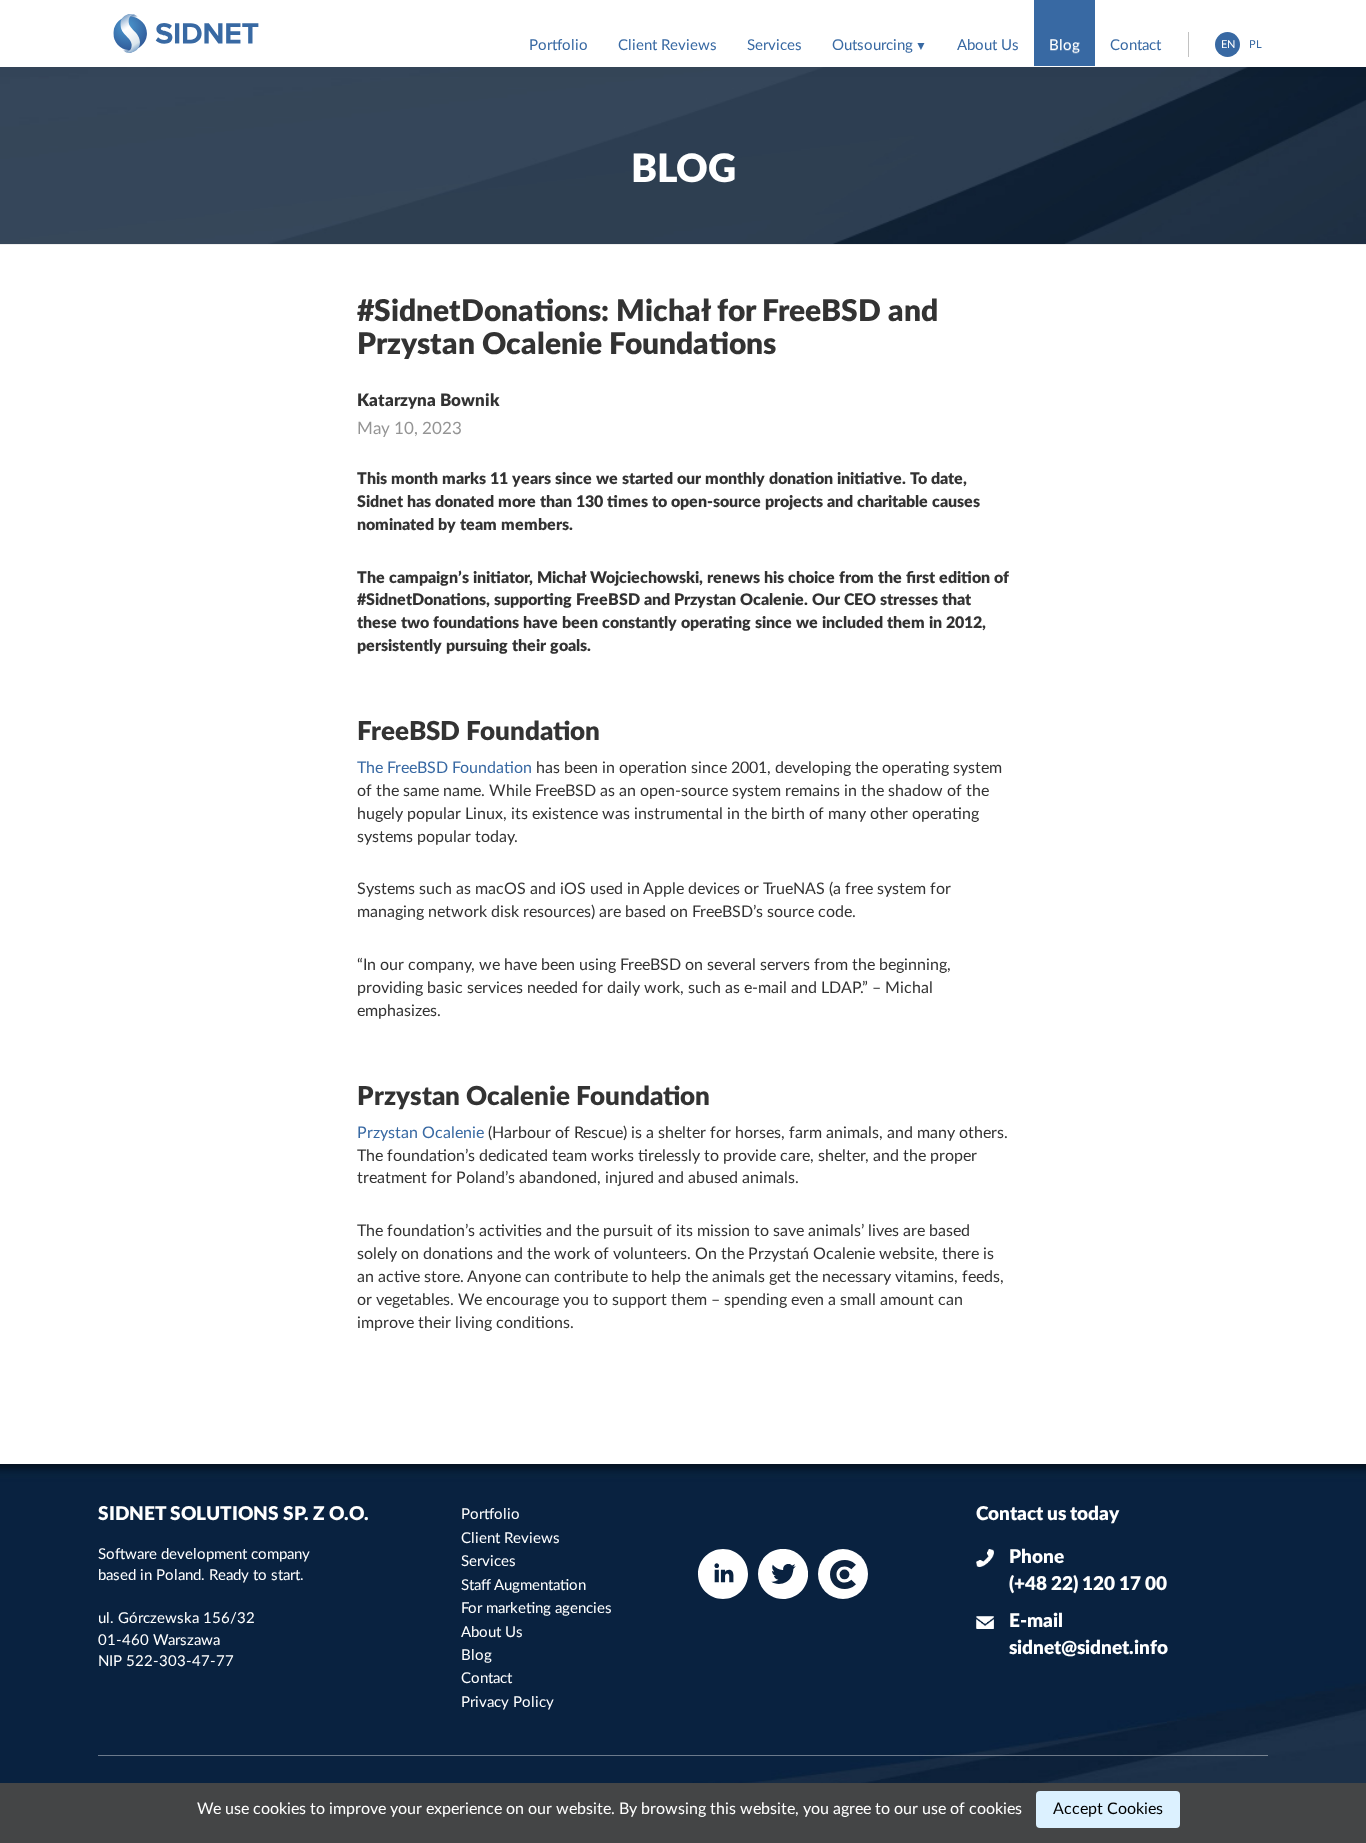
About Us (988, 45)
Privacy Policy (507, 1702)
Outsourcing (872, 45)
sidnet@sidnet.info (1088, 1648)
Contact (1135, 45)
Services (774, 45)
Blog (1064, 45)
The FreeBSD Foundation (444, 768)
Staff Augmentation (523, 1585)
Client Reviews (667, 45)
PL (1255, 44)
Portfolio (558, 45)
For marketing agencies (536, 1608)
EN (1228, 44)
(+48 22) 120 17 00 (1088, 1584)
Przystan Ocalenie (420, 1133)
